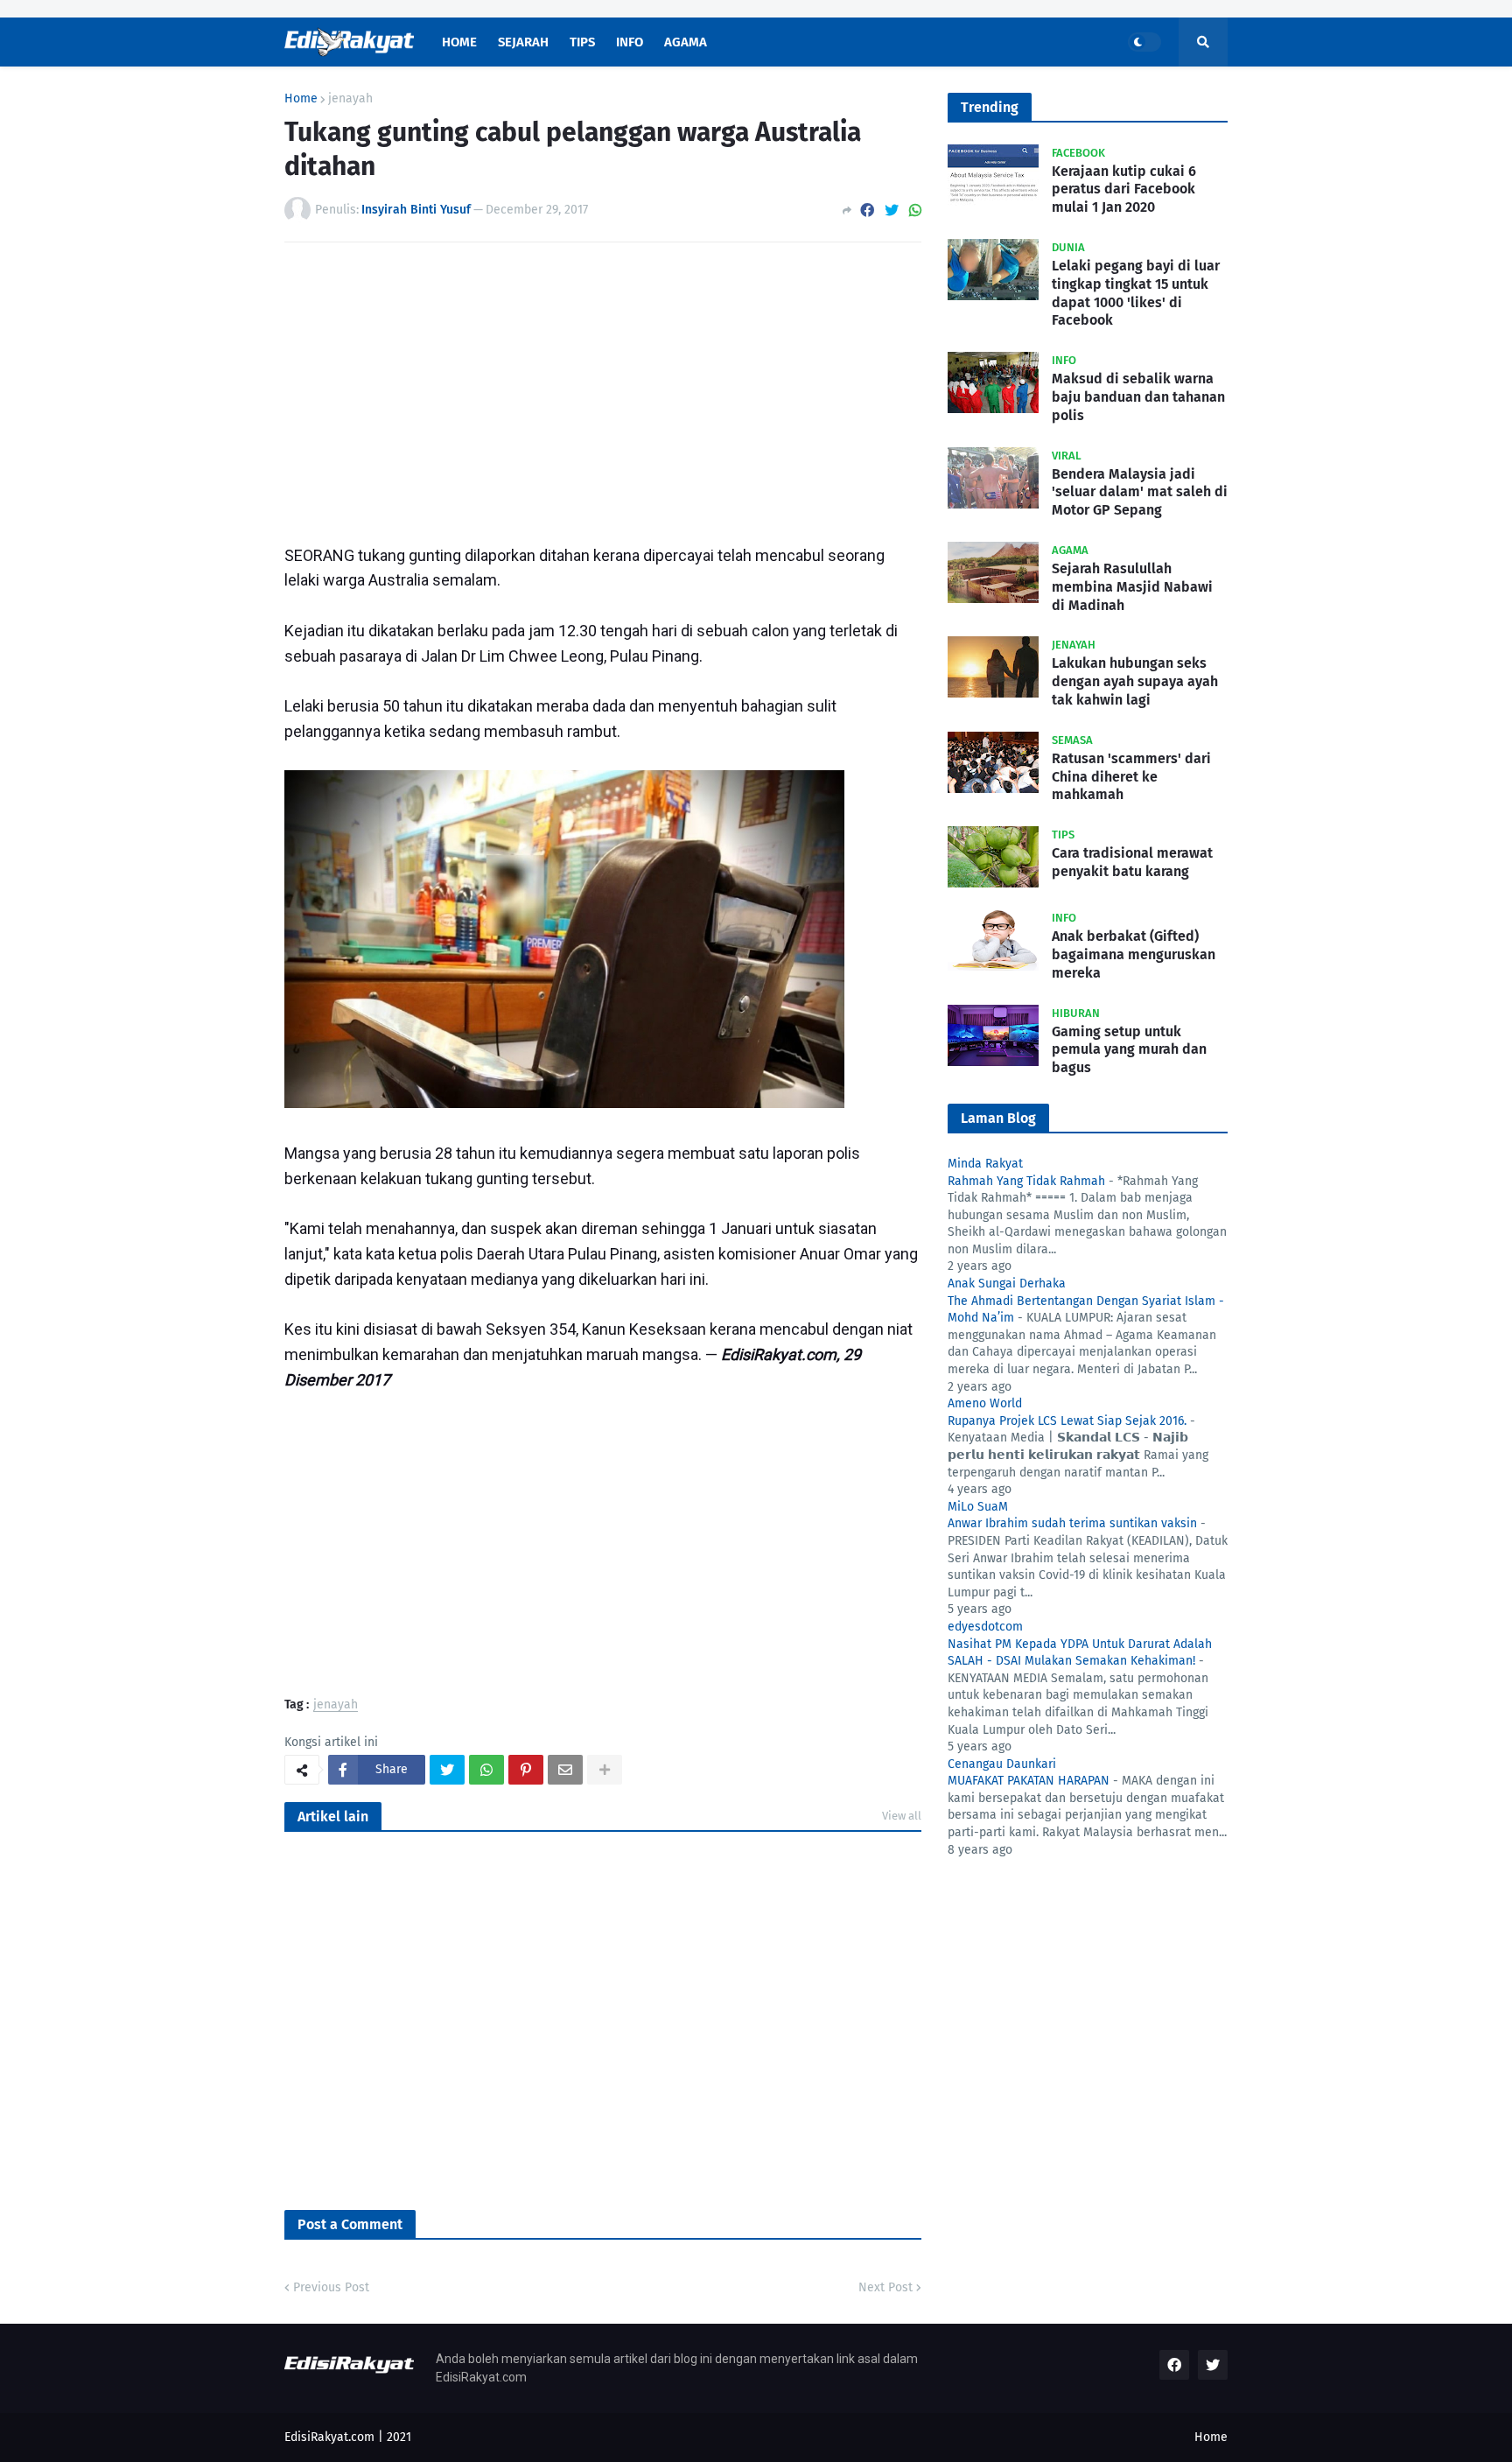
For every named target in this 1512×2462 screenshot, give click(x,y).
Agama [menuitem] (686, 42)
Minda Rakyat (985, 1164)
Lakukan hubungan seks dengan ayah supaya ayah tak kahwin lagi (1135, 681)
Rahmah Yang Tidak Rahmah (1026, 1181)
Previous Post (331, 2287)
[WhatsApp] (915, 210)
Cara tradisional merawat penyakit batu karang (1132, 862)
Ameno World (985, 1403)
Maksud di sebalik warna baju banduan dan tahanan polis (1138, 397)
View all (902, 1816)
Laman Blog (998, 1118)
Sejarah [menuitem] (523, 42)
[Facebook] (867, 210)
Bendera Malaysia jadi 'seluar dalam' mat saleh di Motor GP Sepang (1140, 492)
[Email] (565, 1770)
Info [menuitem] (630, 42)
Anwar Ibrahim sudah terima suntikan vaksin (1072, 1523)
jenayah (350, 99)
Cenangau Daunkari (1002, 1764)
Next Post (885, 2287)
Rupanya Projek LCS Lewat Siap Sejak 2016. (1067, 1421)
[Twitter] (892, 210)
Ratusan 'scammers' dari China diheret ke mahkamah (1131, 777)
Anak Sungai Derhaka (1007, 1284)
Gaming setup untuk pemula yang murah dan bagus (1129, 1050)
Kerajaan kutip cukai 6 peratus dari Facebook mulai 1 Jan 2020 (1124, 189)
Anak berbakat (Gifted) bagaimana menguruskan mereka (1134, 954)
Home (301, 99)
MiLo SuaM (978, 1507)
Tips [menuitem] (582, 42)
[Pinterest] (526, 1770)
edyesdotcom (985, 1627)
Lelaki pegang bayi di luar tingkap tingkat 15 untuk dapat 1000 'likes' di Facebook (1136, 293)
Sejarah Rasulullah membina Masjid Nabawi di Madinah (1132, 587)
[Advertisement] (603, 387)
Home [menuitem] (459, 42)
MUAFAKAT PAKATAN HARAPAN (1029, 1781)
